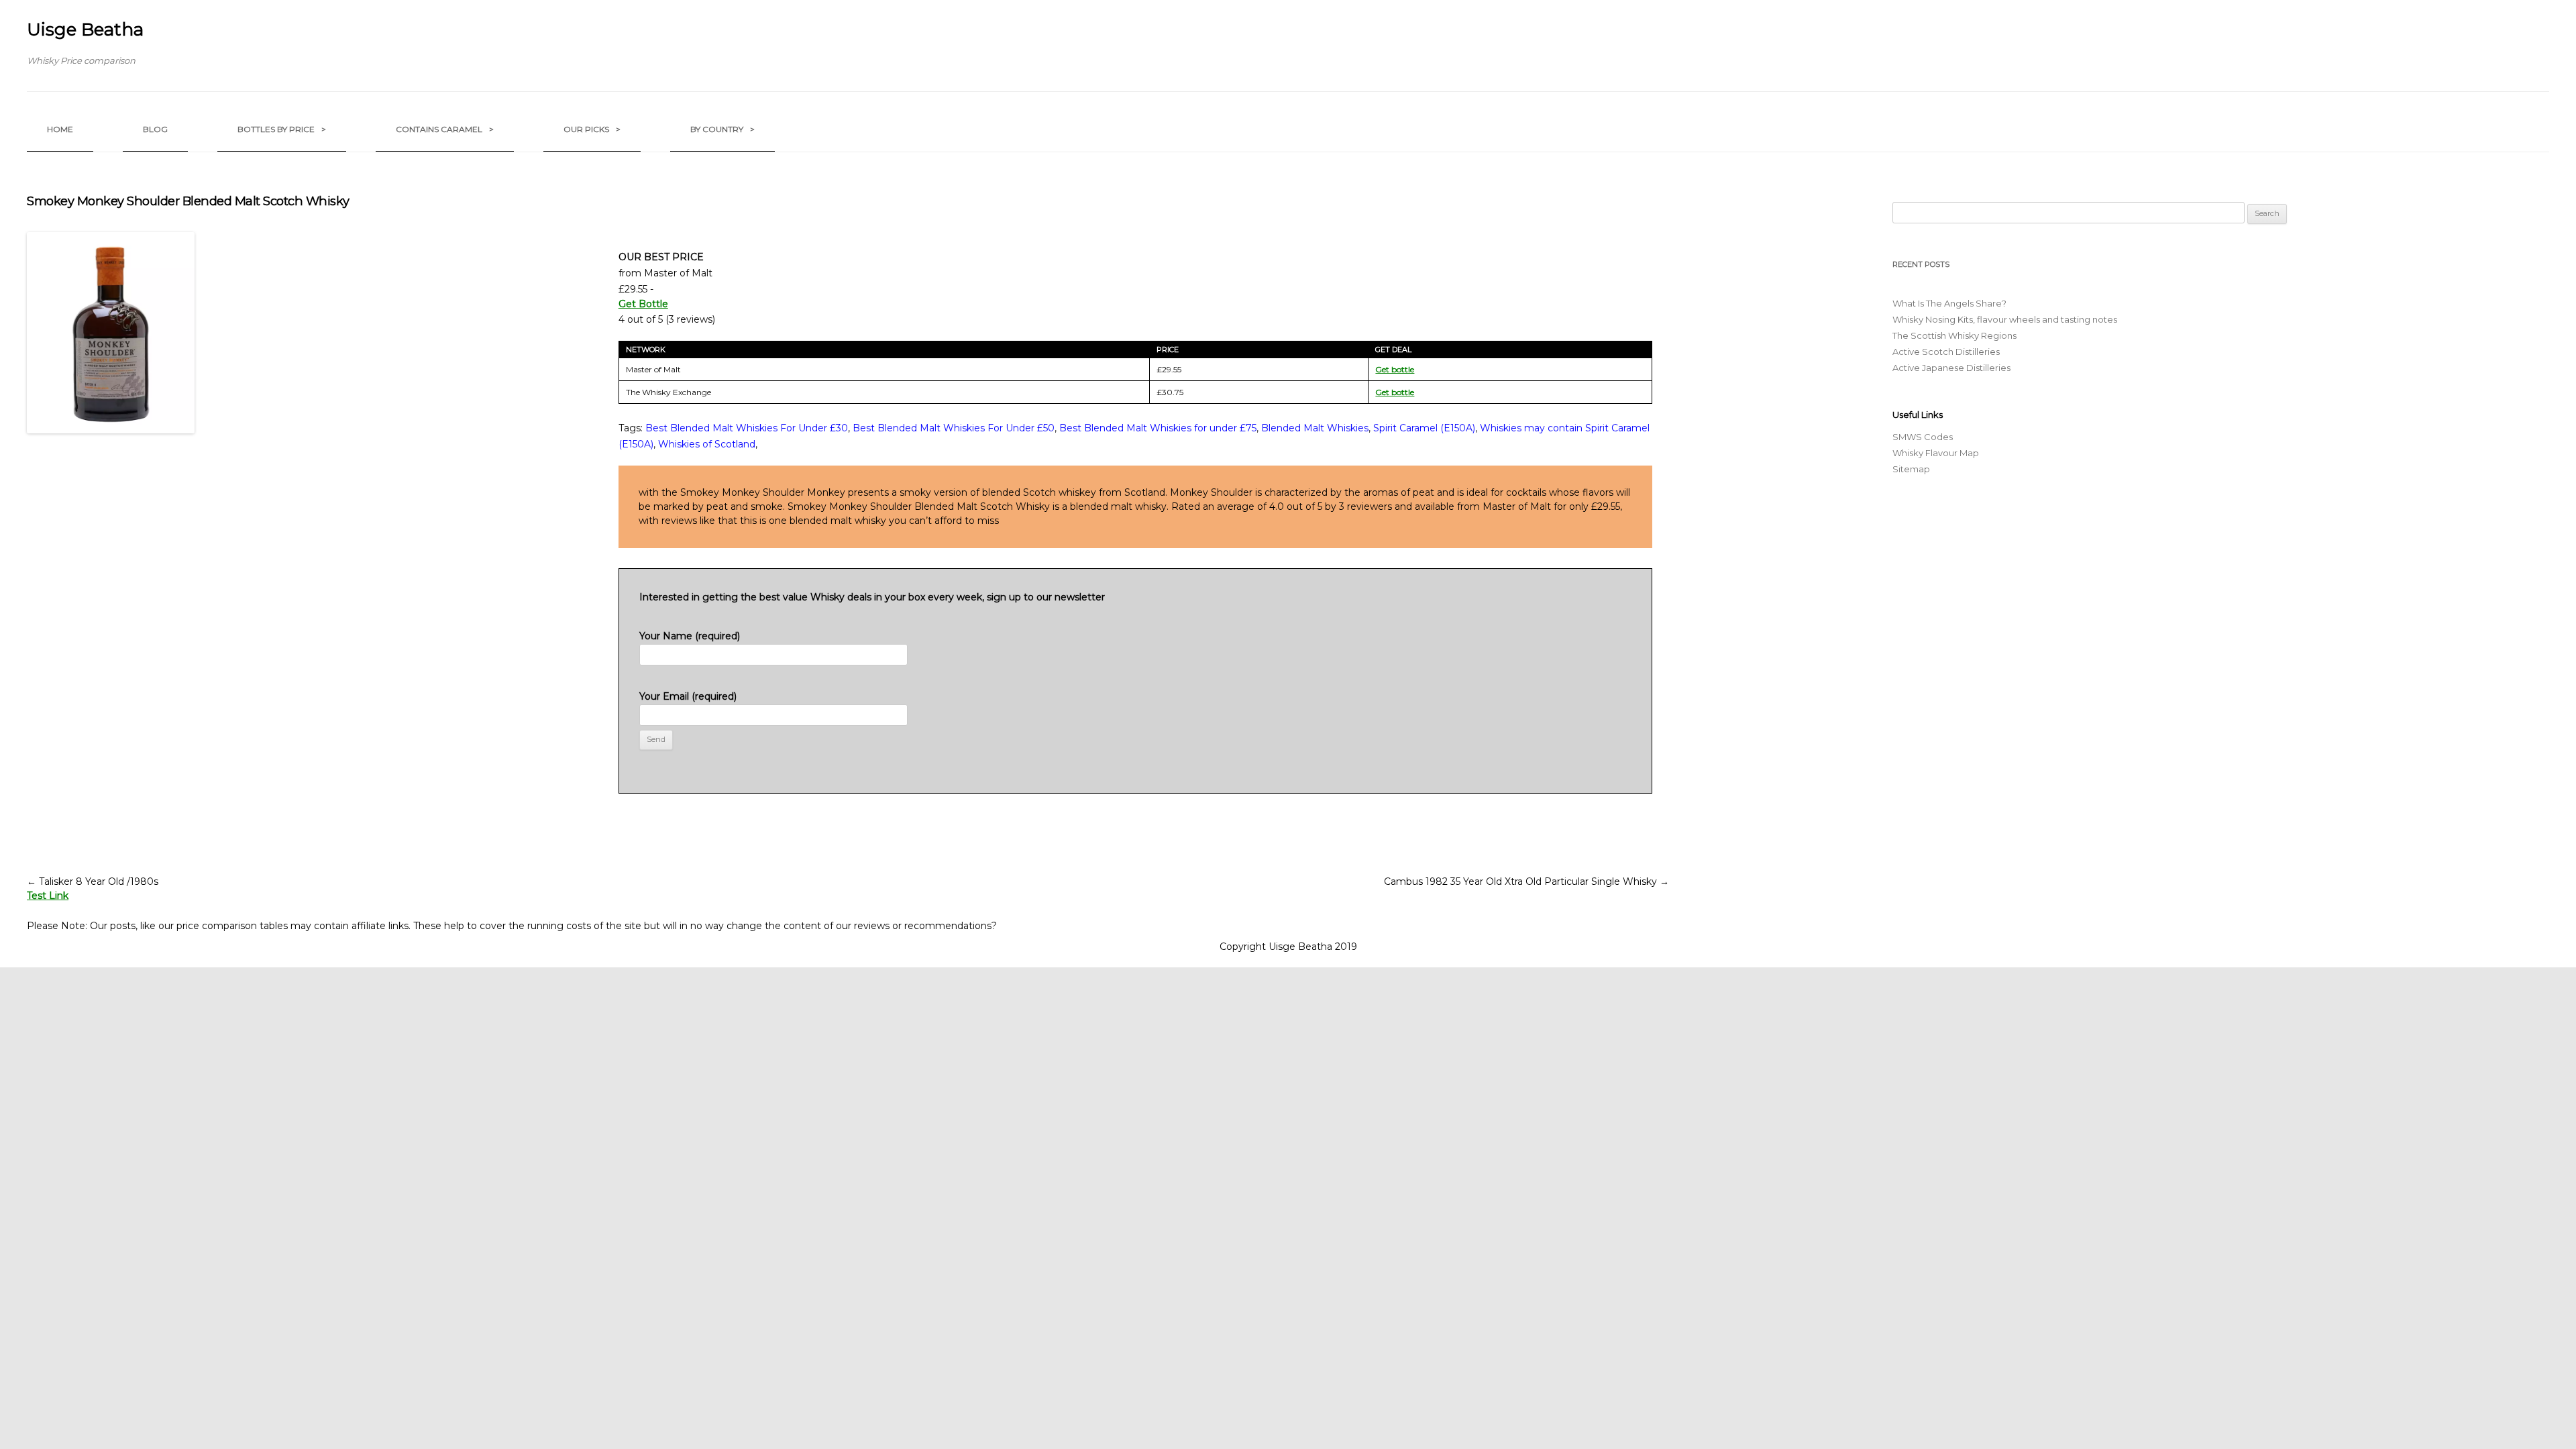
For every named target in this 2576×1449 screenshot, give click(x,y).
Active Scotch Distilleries (1946, 352)
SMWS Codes (1923, 437)
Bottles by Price (282, 129)
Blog (155, 129)
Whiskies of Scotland (707, 444)
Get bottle (1395, 369)
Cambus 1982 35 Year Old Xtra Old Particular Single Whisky (1526, 881)
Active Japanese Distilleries (1951, 368)
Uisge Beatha (85, 30)
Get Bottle (643, 304)
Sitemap (1911, 469)
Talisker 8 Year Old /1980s (93, 881)
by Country (722, 129)
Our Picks (592, 129)
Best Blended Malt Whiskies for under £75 (1158, 428)
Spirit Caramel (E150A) (1424, 428)
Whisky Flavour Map (1936, 453)
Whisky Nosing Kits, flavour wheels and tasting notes (2005, 319)
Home (60, 129)
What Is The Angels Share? (1949, 303)
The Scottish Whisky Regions (1954, 335)
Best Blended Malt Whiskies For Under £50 (954, 428)
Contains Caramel (445, 129)
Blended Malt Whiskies (1315, 428)
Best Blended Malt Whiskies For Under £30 (747, 428)
